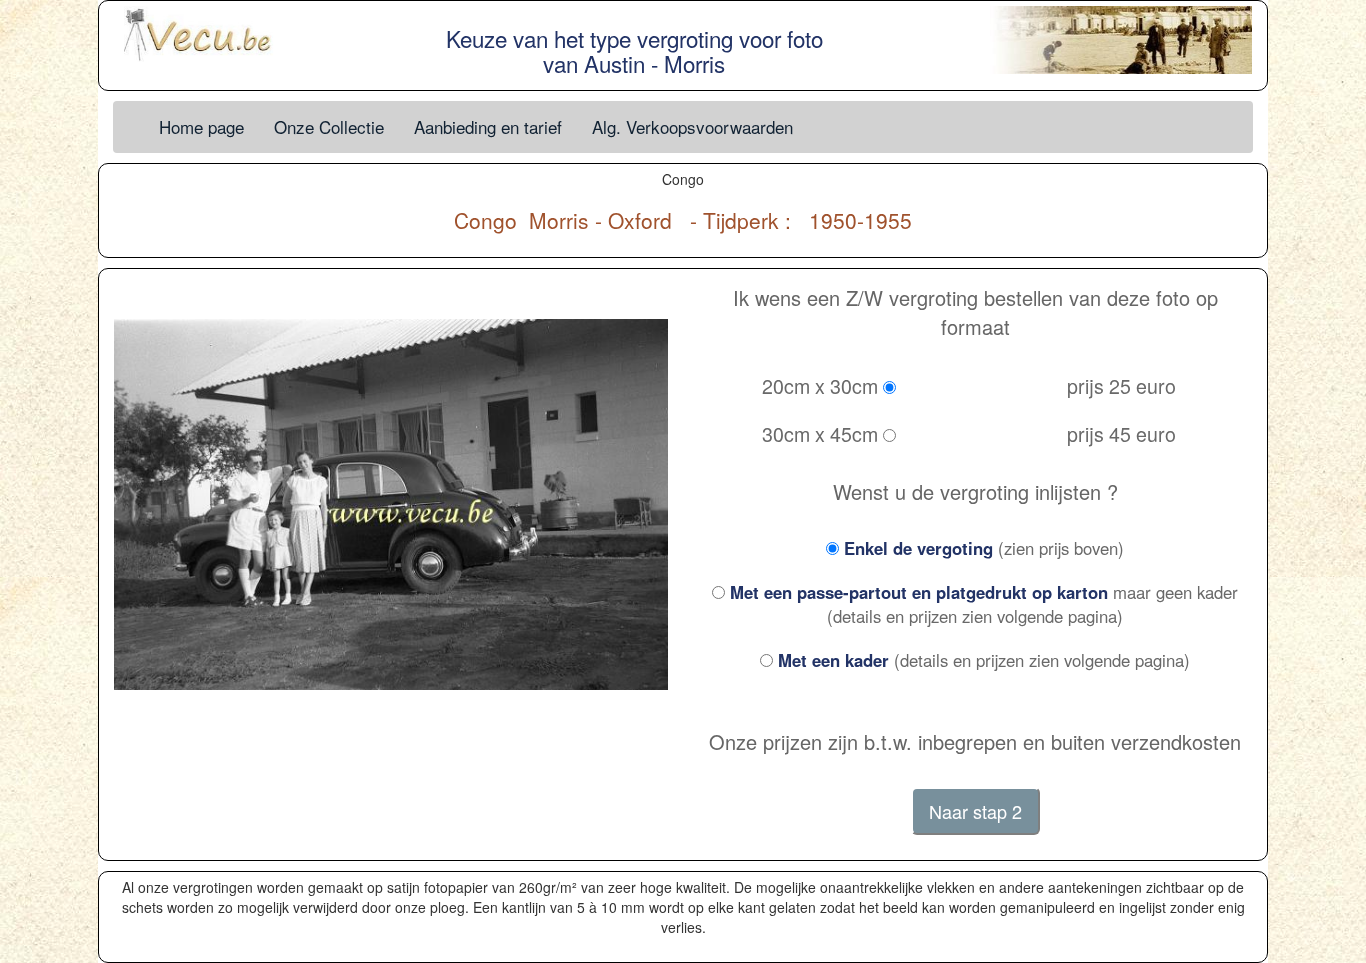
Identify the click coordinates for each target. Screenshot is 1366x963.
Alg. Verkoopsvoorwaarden (692, 126)
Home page (201, 126)
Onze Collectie (329, 126)
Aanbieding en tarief (488, 126)
